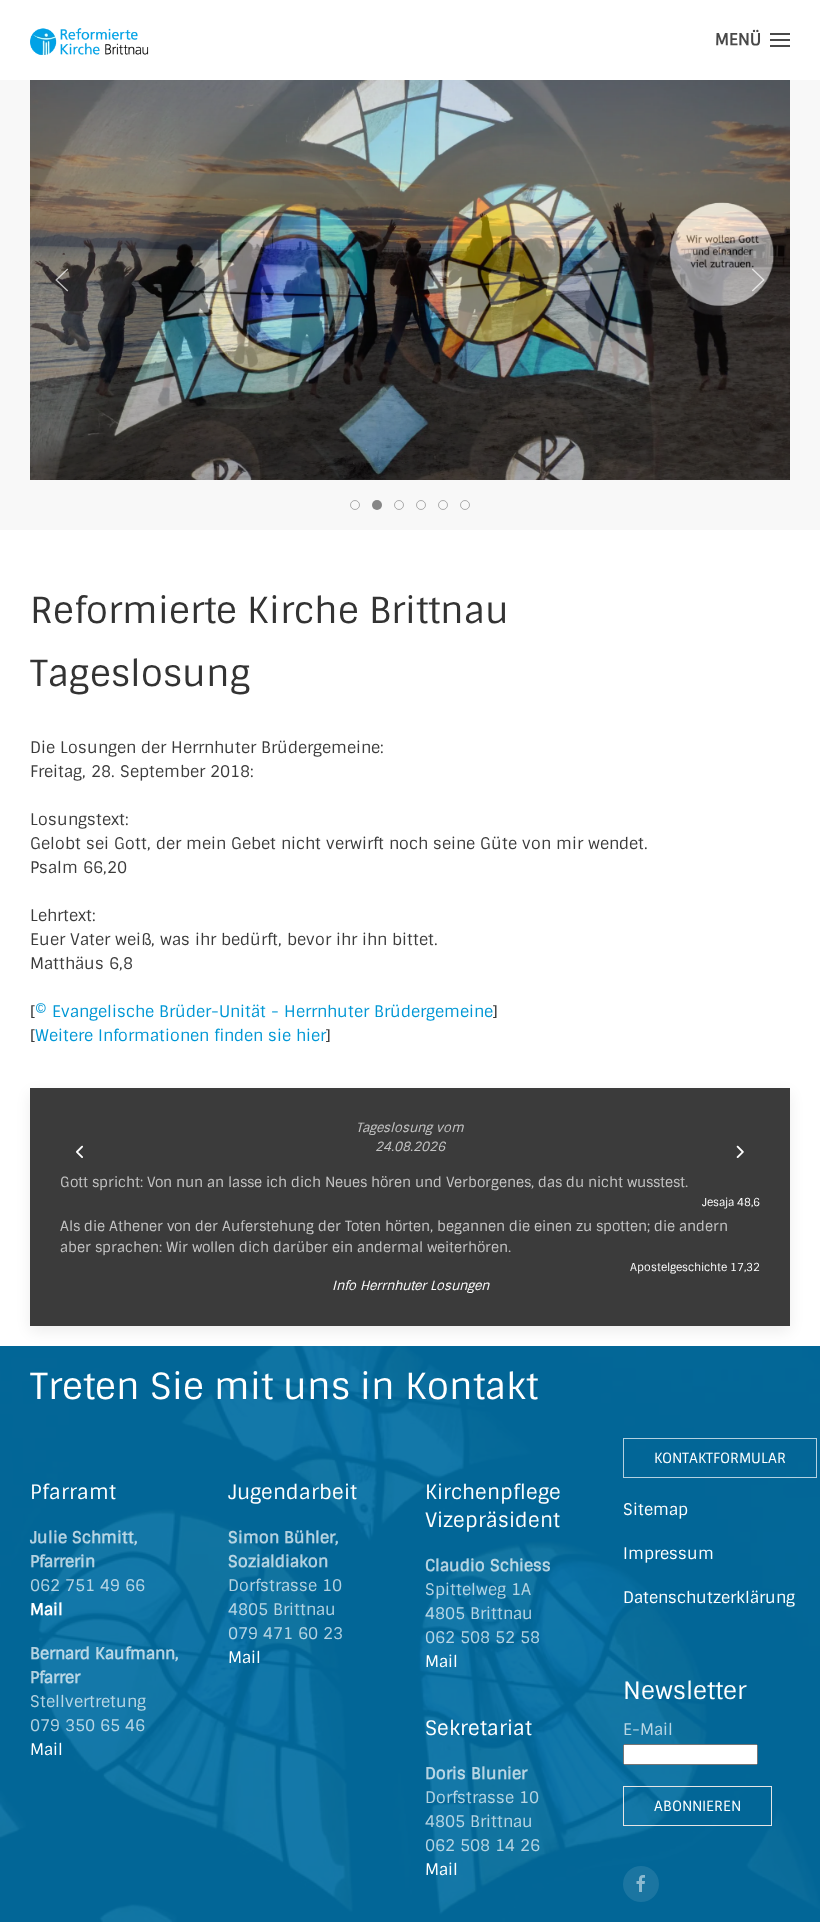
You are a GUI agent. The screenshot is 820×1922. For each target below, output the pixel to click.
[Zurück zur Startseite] (90, 40)
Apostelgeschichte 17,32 (695, 1267)
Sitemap (655, 1509)
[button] (752, 40)
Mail (49, 1609)
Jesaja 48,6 (731, 1202)
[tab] (355, 505)
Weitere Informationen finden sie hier (180, 1035)
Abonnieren (697, 1806)
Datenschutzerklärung (709, 1597)
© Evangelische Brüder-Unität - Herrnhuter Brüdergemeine (264, 1011)
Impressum (668, 1553)
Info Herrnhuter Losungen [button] (410, 1285)
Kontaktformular (720, 1458)
